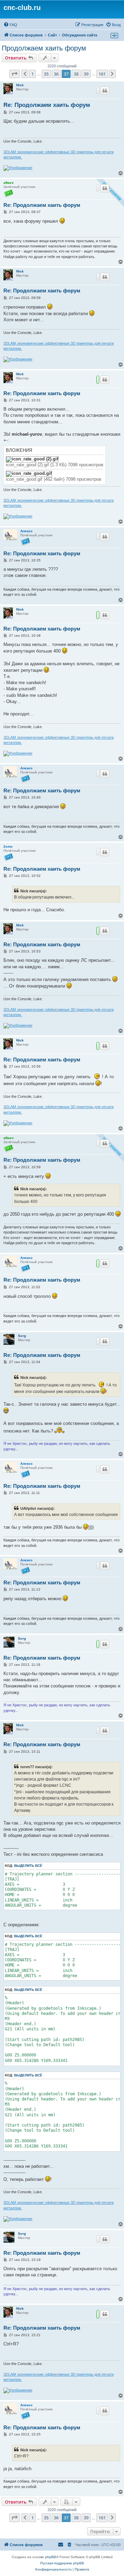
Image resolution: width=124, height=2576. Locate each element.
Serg (22, 1336)
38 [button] (76, 74)
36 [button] (56, 74)
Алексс (27, 531)
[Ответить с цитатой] (105, 91)
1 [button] (33, 74)
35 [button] (46, 74)
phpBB (51, 2557)
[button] (14, 74)
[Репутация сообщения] (98, 90)
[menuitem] (10, 25)
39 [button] (86, 74)
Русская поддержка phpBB (62, 2563)
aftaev (9, 183)
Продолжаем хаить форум (44, 48)
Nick (20, 85)
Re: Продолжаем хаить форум (47, 105)
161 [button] (102, 74)
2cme (8, 846)
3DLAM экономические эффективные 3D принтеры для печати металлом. (59, 154)
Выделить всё (28, 1866)
